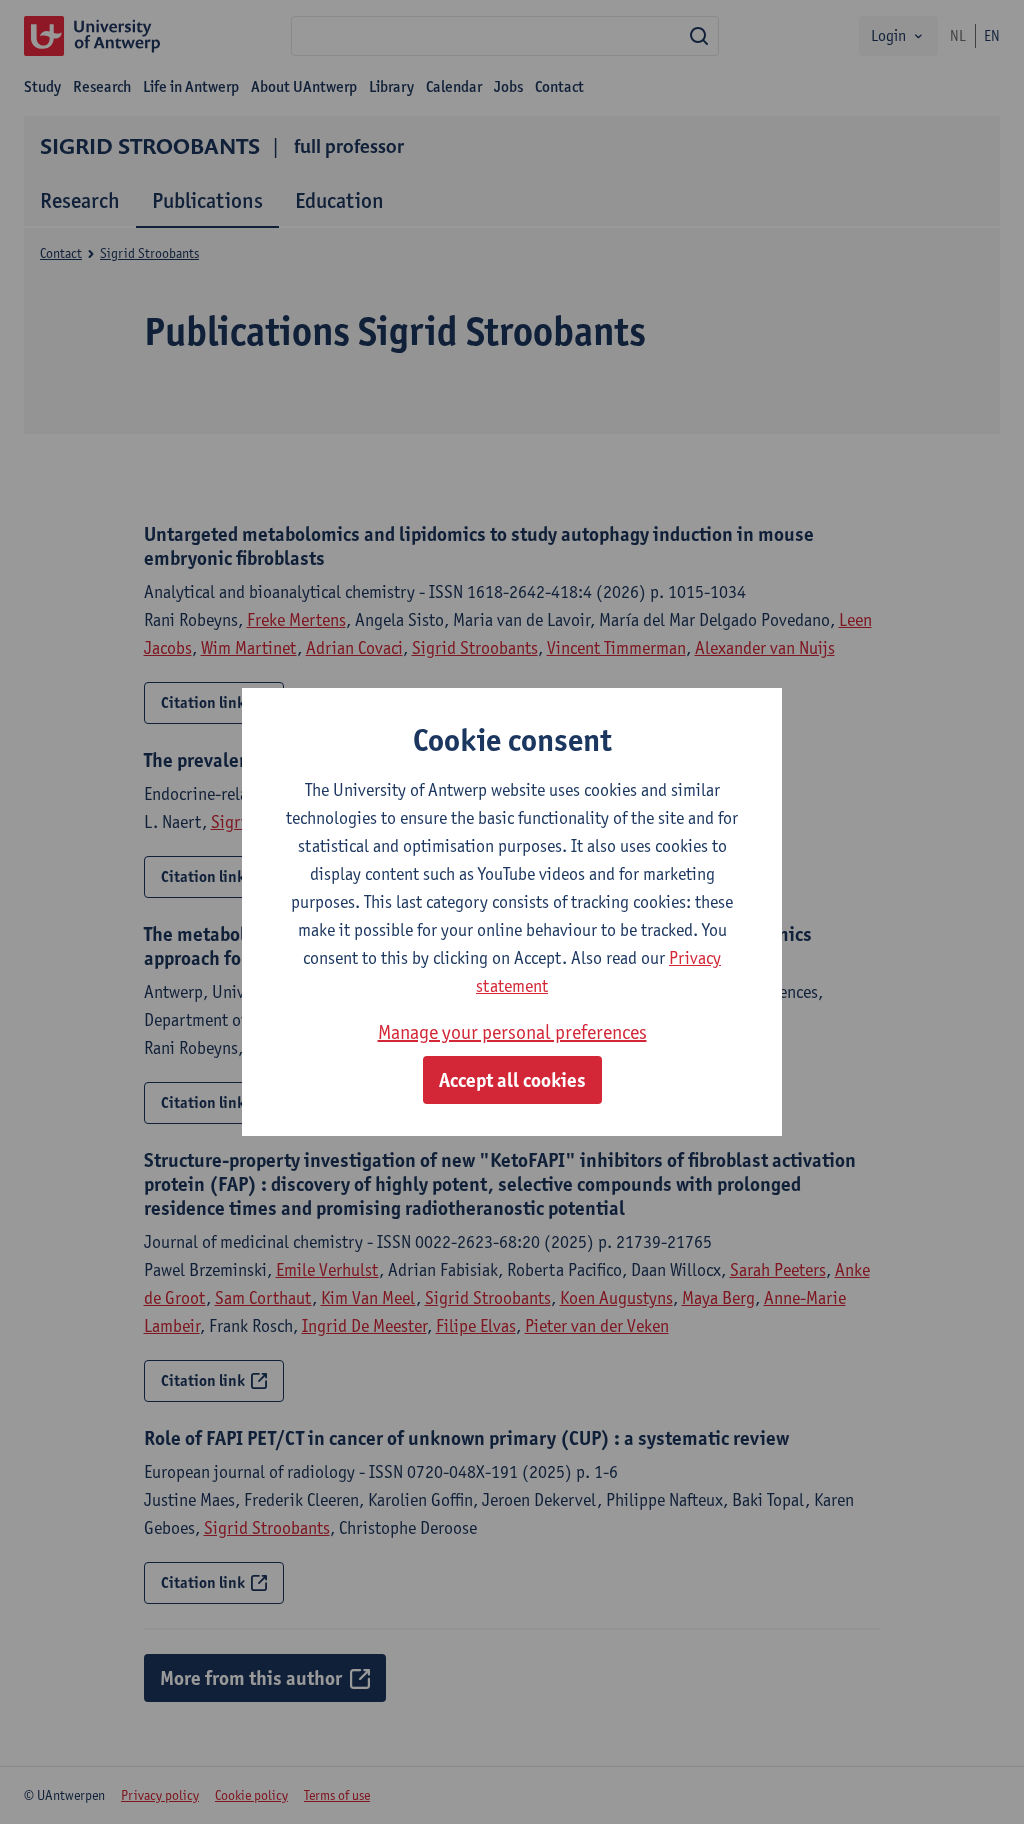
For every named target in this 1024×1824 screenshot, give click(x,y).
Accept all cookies (512, 1080)
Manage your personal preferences (512, 1032)
